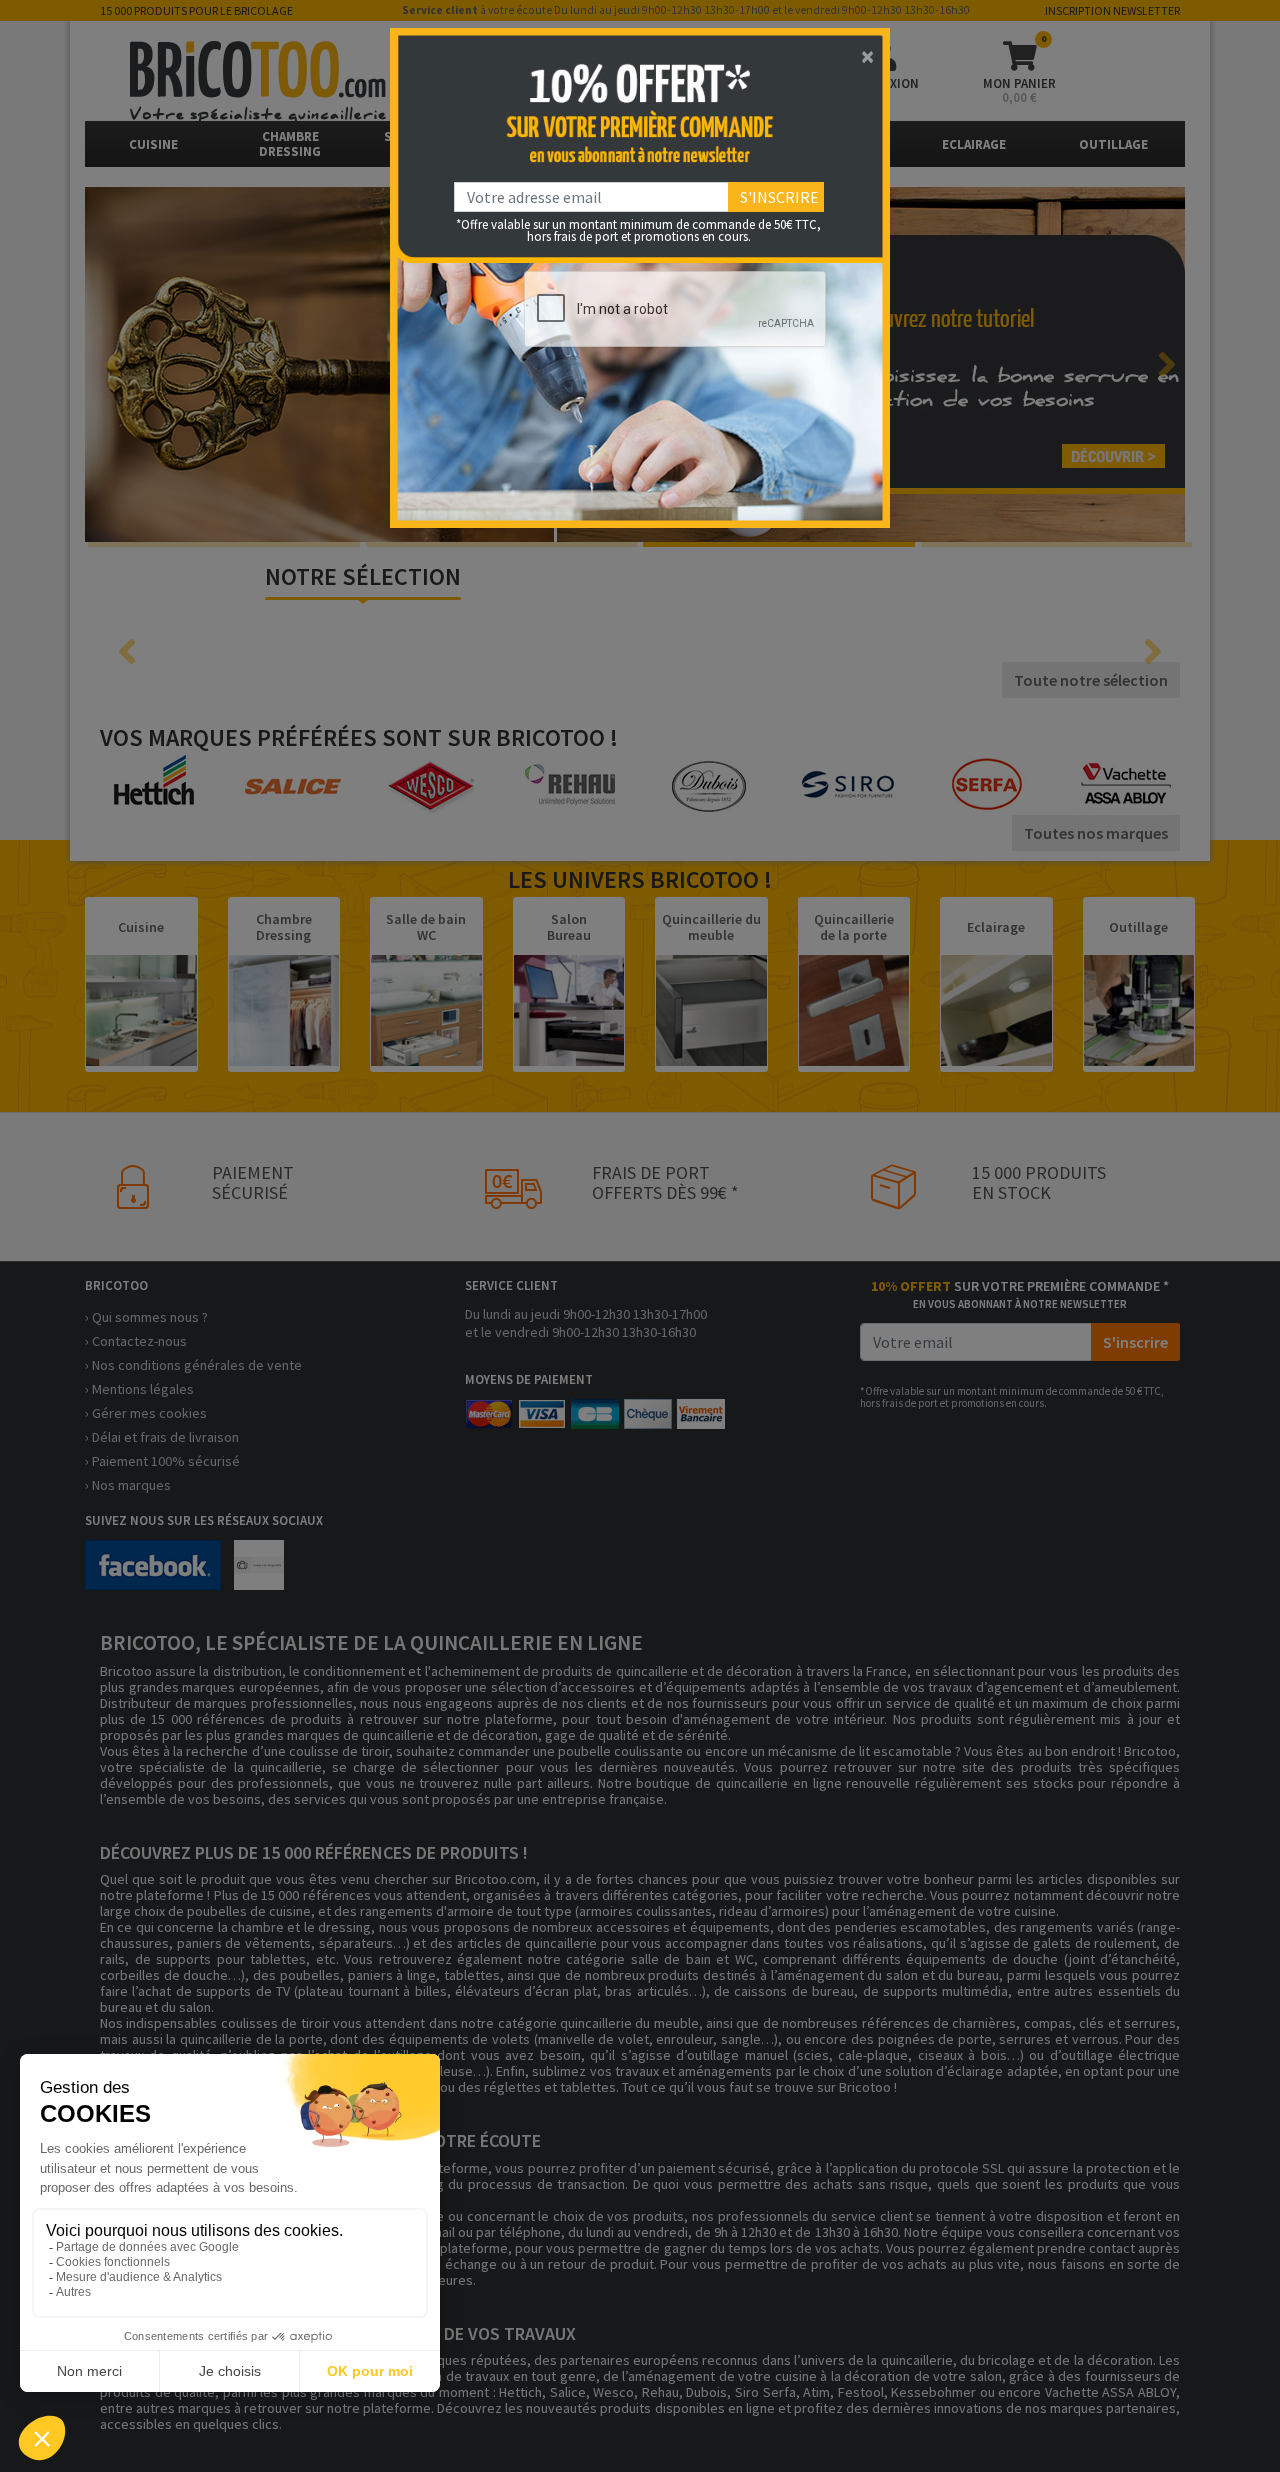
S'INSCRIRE (779, 197)
